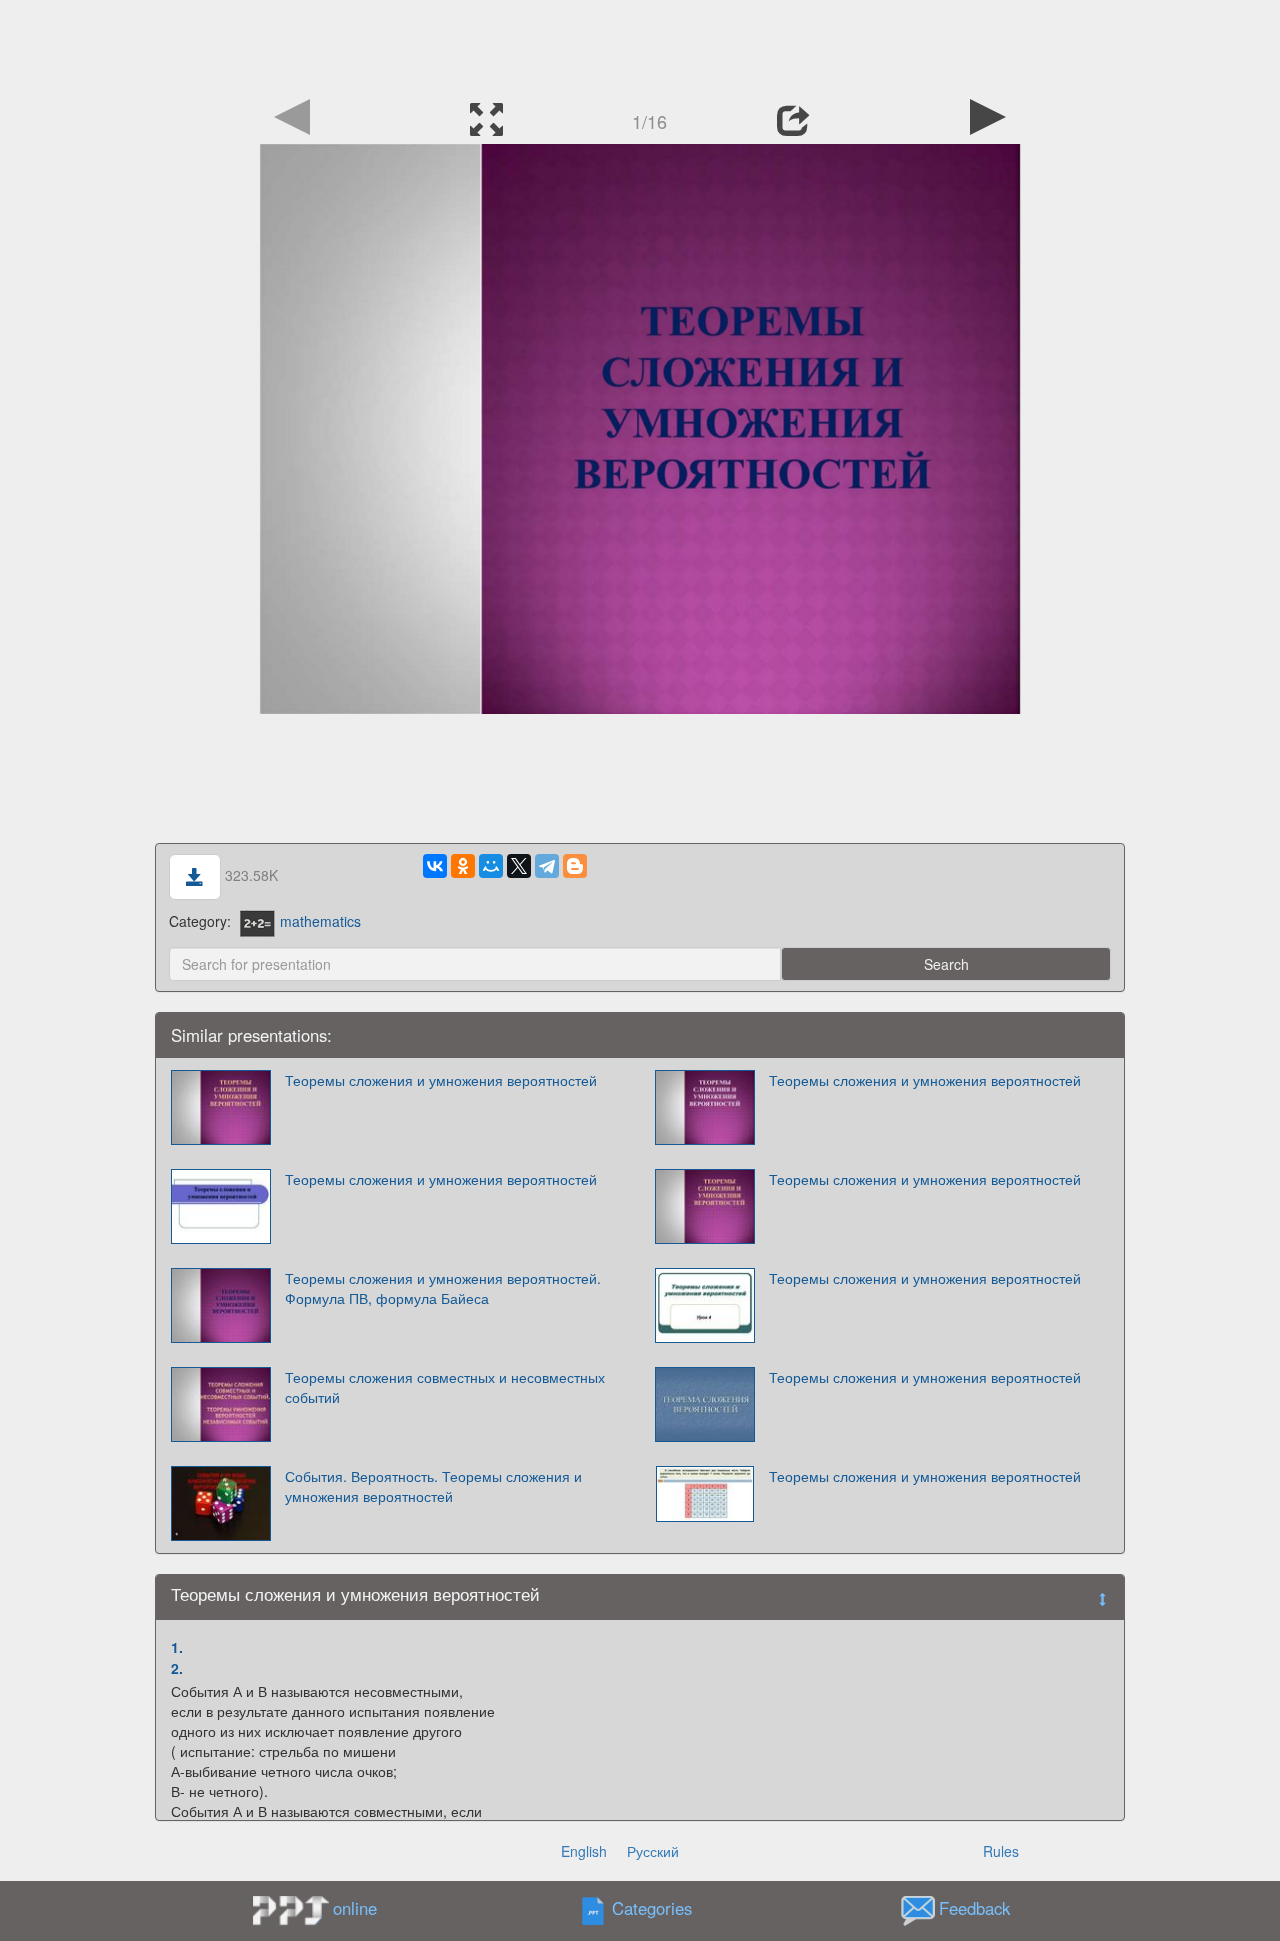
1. (177, 1647)
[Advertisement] (640, 45)
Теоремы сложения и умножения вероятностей (441, 1080)
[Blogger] (575, 866)
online (355, 1908)
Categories (652, 1909)
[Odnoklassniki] (463, 866)
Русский (653, 1851)
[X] (519, 866)
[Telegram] (547, 866)
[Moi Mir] (491, 866)
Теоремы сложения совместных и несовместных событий (445, 1387)
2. (177, 1668)
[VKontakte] (435, 866)
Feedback (974, 1909)
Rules (1001, 1851)
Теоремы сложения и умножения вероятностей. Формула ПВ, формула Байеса (443, 1288)
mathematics (320, 921)
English (584, 1851)
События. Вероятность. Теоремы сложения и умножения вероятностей (433, 1486)
